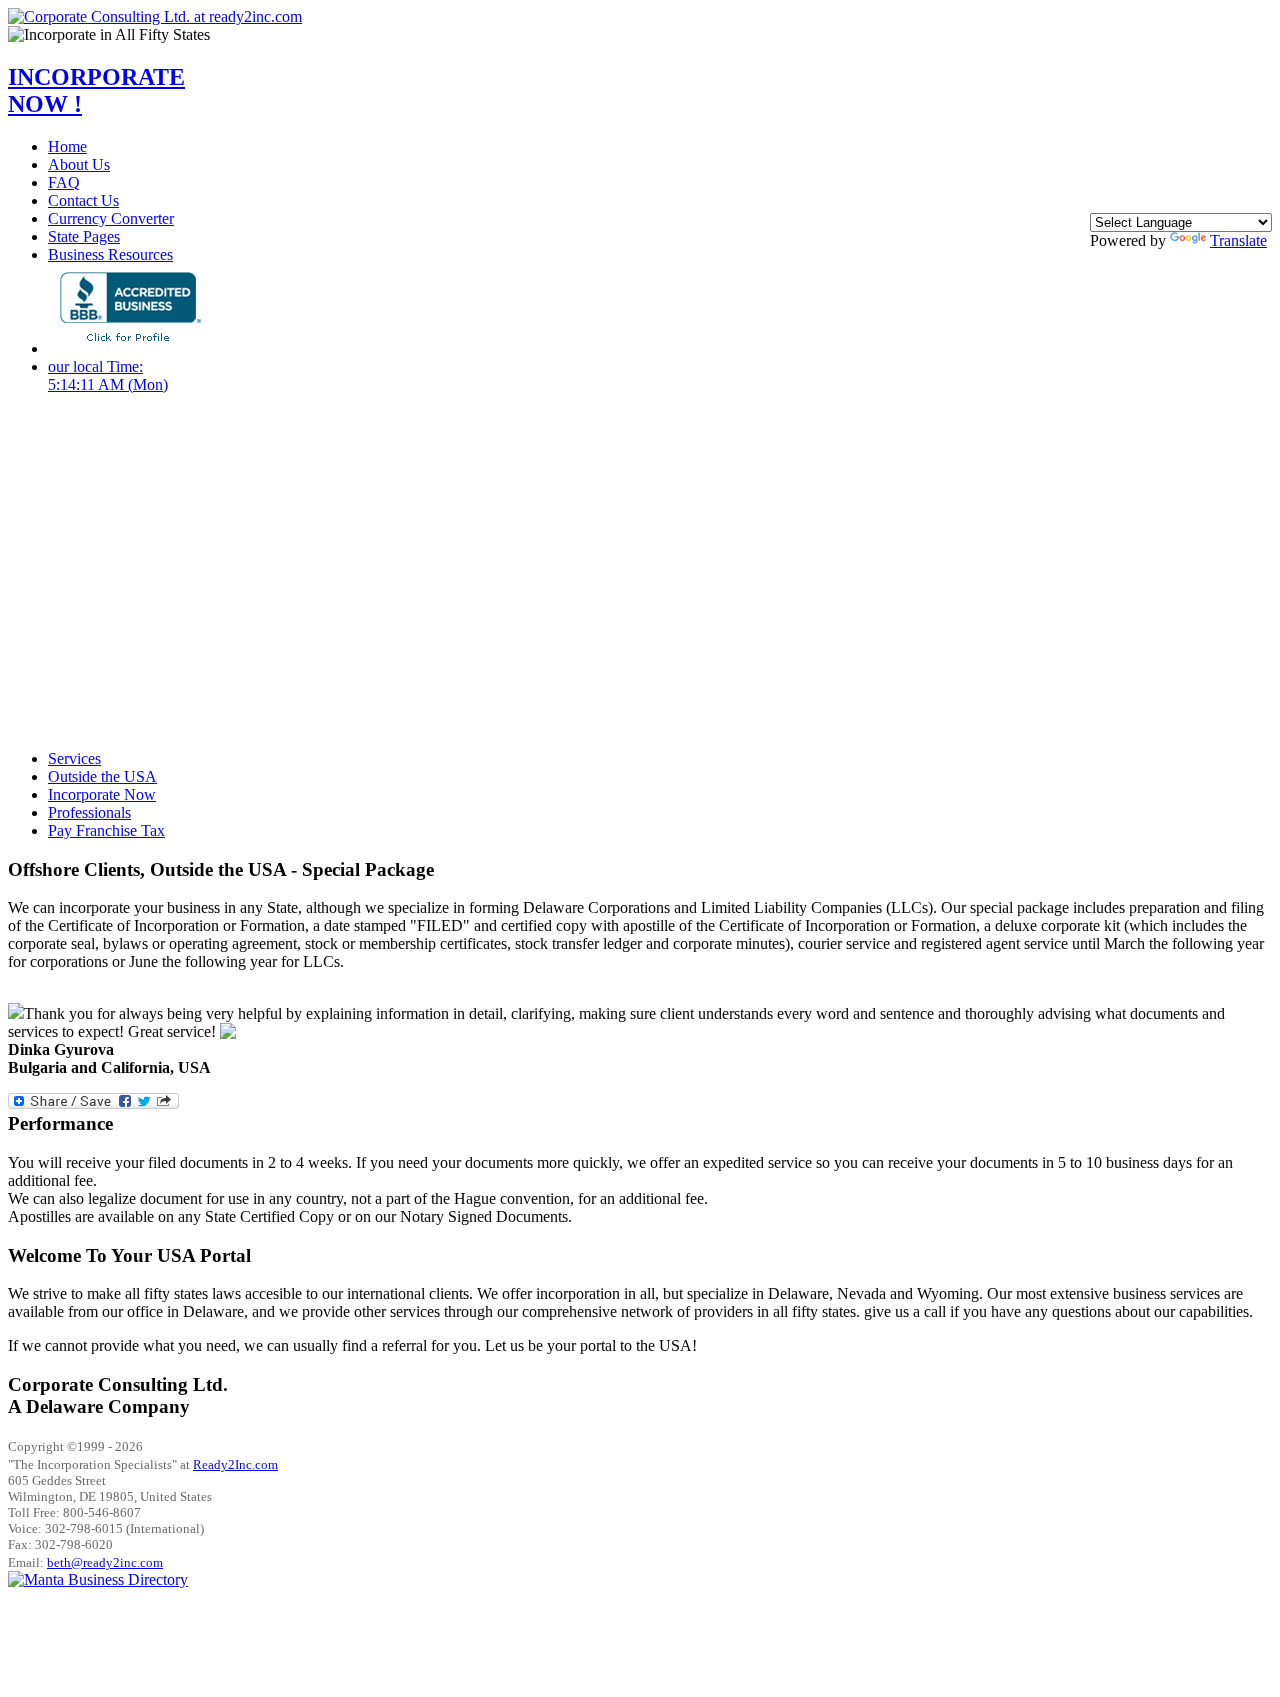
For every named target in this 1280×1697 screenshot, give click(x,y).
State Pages (84, 236)
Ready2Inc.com (235, 1464)
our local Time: (108, 375)
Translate (1238, 240)
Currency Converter (111, 218)
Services (74, 758)
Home (67, 146)
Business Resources (110, 254)
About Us (79, 164)
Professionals (89, 812)
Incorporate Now (102, 794)
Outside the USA (102, 776)
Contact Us (83, 200)
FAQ (64, 182)
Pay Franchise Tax (106, 830)
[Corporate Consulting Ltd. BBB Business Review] (128, 348)
